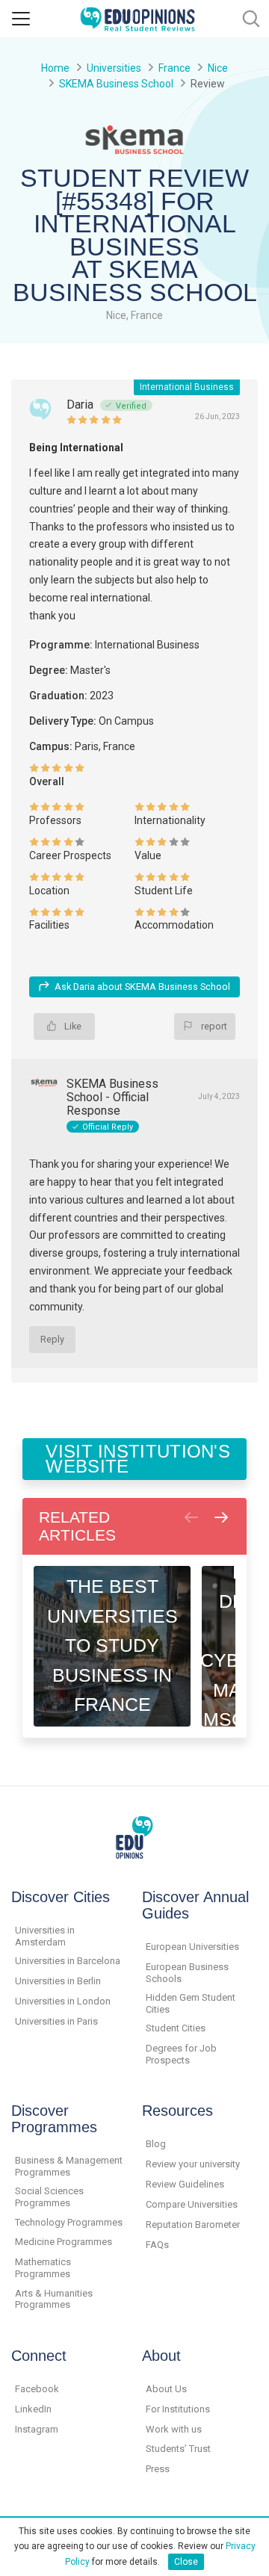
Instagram (37, 2429)
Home (55, 68)
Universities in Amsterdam (45, 1936)
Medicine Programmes (64, 2242)
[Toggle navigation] (21, 19)
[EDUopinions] (137, 18)
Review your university (193, 2164)
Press (158, 2469)
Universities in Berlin (58, 1981)
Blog (156, 2144)
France (174, 68)
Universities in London (63, 2001)
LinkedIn (33, 2409)
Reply (52, 1339)
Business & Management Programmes (69, 2166)
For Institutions (178, 2409)
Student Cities (176, 2028)
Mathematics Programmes (43, 2268)
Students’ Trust (178, 2449)
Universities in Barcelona (68, 1961)
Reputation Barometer (193, 2224)
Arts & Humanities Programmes (54, 2299)
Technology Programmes (69, 2222)
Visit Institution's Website (138, 1459)
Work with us (174, 2429)
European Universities (192, 1947)
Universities (114, 68)
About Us (166, 2389)
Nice (218, 68)
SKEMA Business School (116, 84)
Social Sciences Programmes (49, 2197)
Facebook (37, 2389)
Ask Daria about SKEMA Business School (142, 987)
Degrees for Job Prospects (181, 2054)
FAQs (157, 2245)
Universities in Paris (56, 2021)
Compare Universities (192, 2204)
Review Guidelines (185, 2184)
